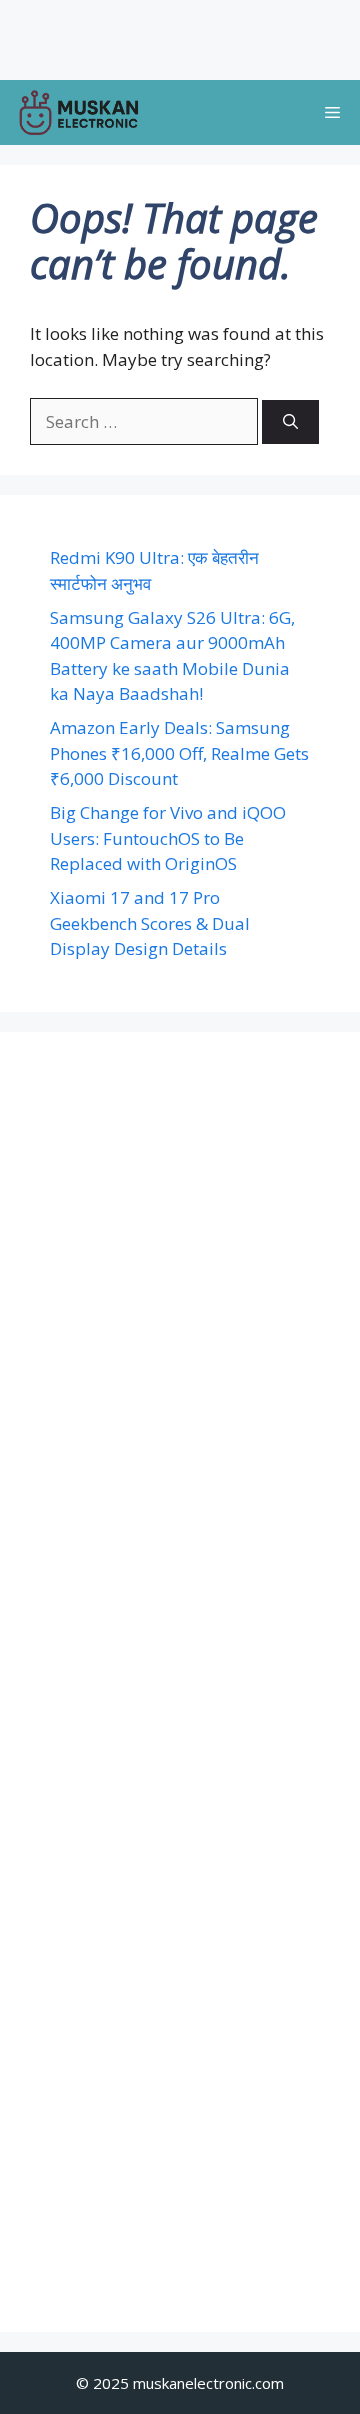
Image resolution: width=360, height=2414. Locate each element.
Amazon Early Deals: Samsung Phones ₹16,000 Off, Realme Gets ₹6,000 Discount (179, 753)
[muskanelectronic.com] (78, 112)
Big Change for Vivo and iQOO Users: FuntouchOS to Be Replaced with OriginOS (168, 838)
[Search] (290, 422)
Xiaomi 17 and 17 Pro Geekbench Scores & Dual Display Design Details (150, 923)
